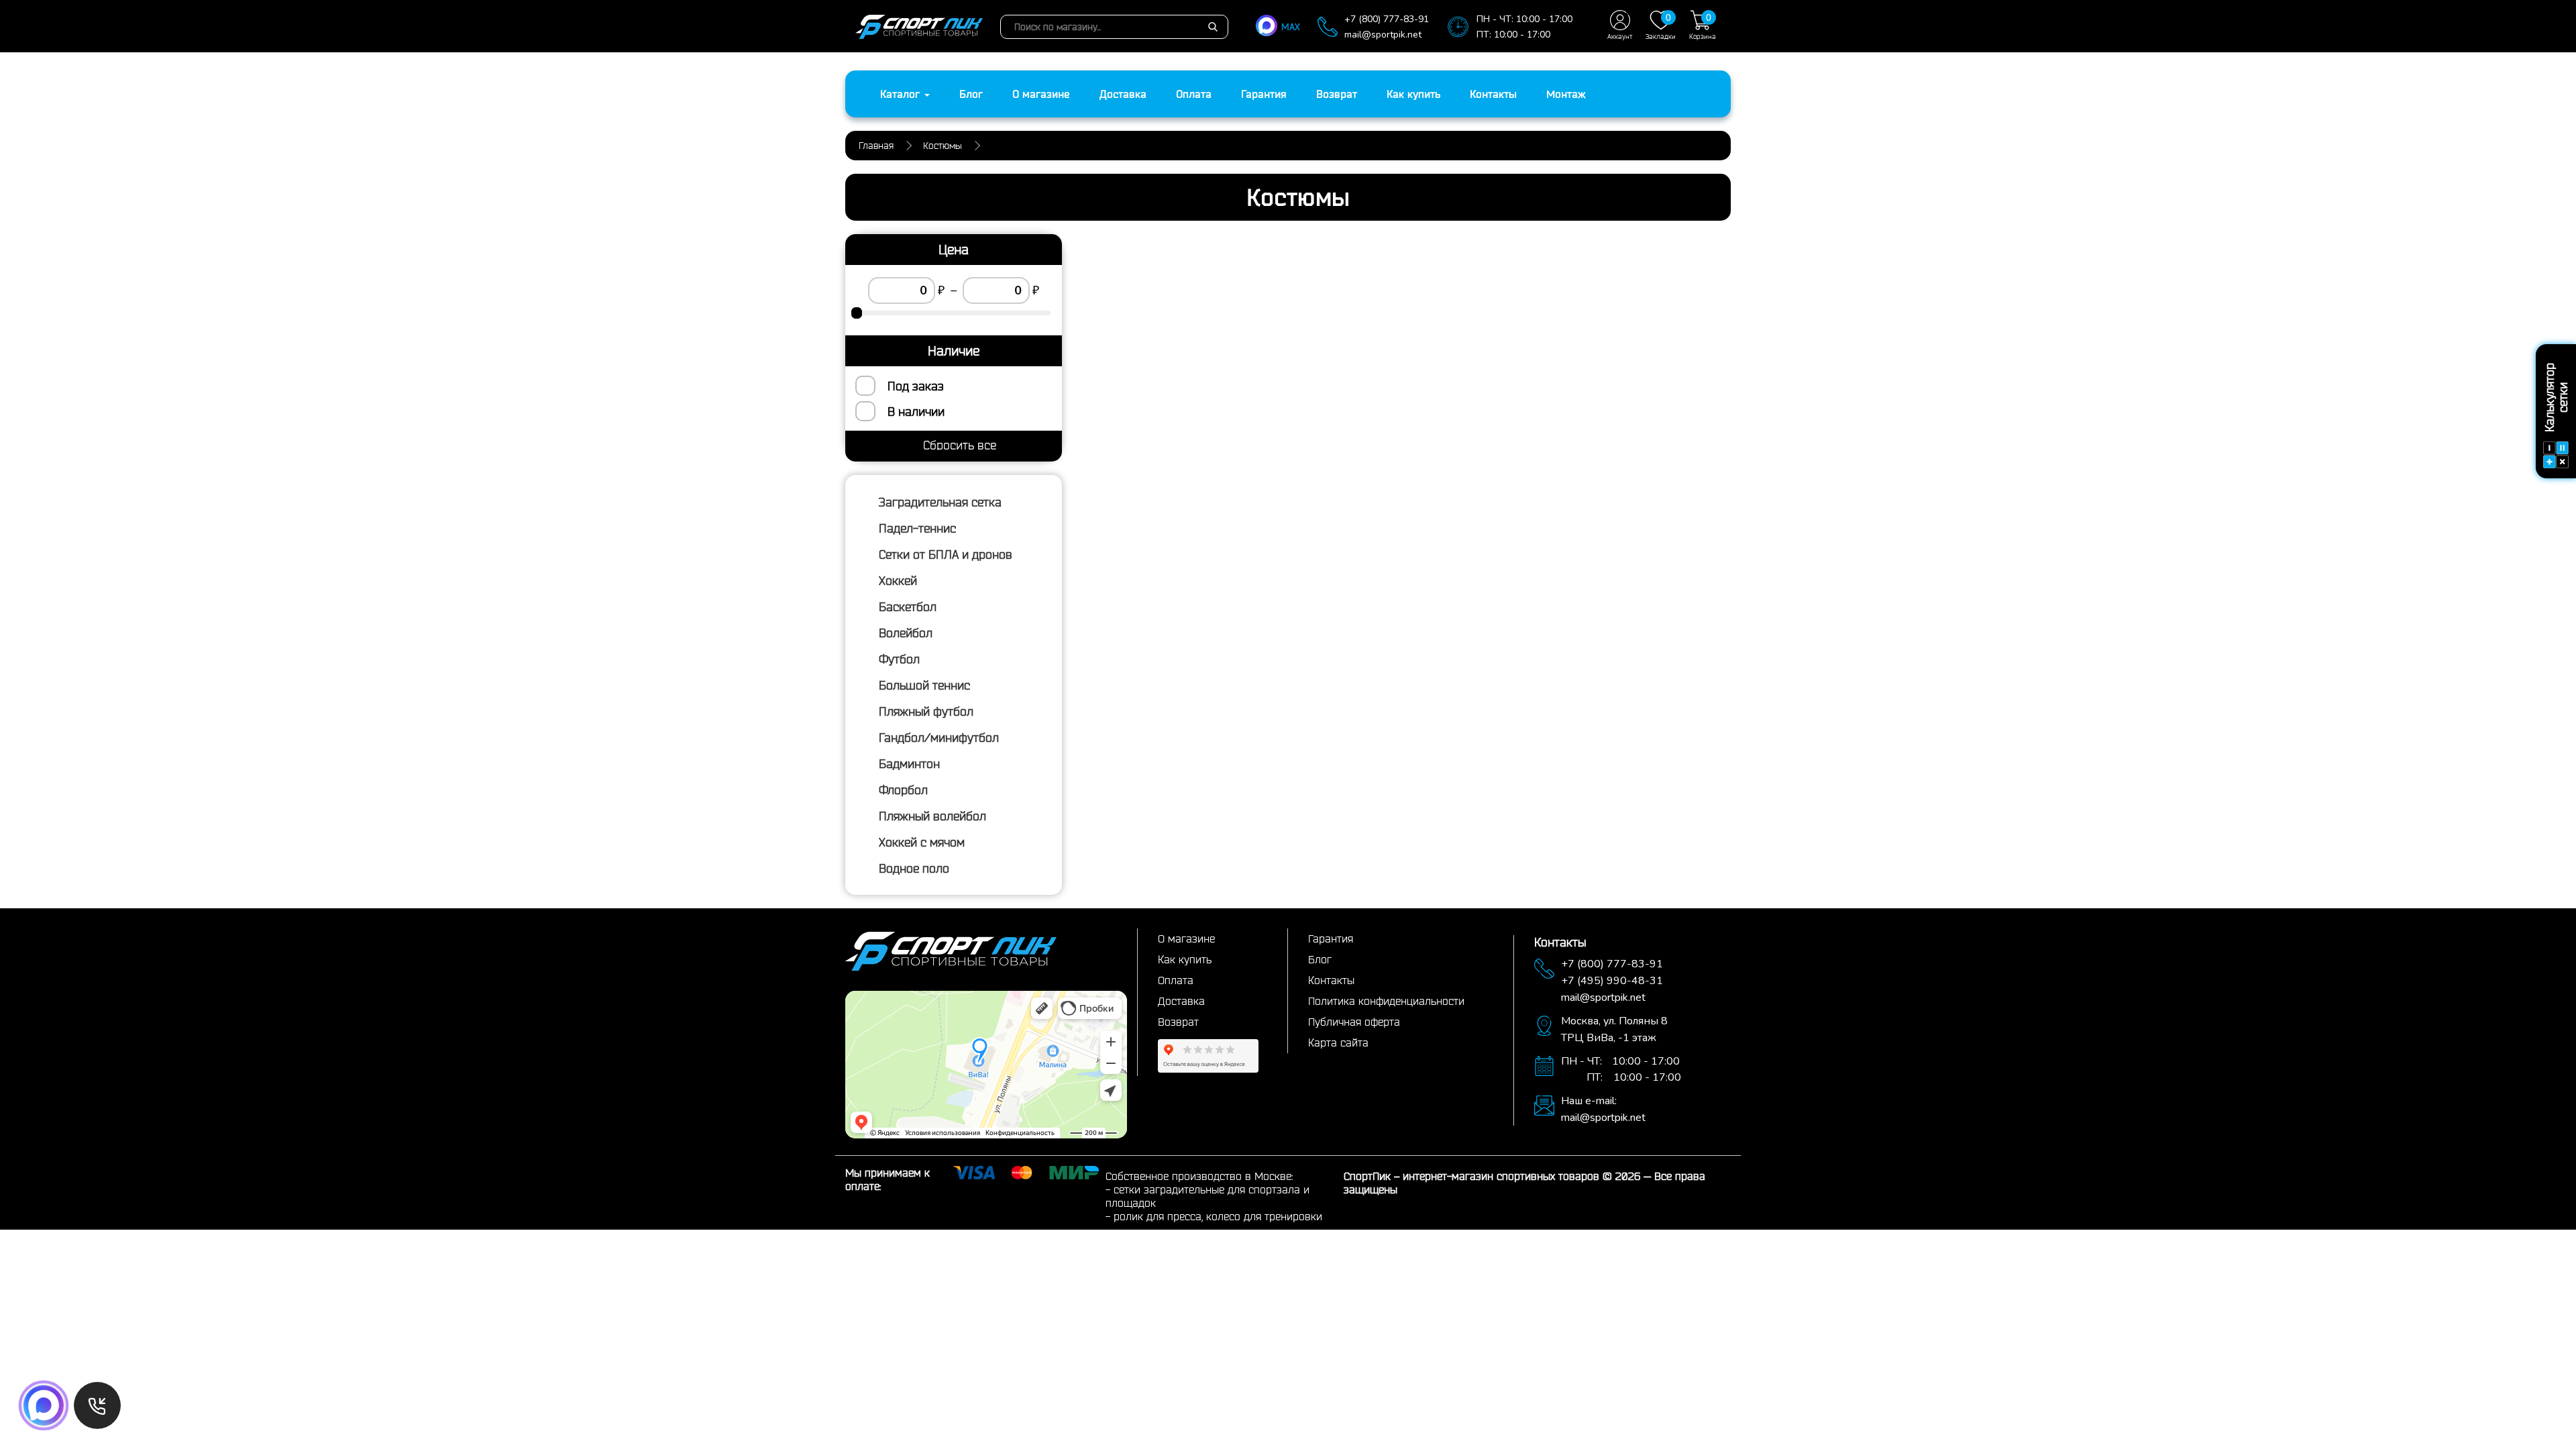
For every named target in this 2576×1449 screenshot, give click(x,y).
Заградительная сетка (940, 502)
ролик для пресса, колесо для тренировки (1218, 1216)
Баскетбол (908, 606)
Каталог (902, 94)
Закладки (1661, 26)
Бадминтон (909, 763)
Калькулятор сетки (2556, 398)
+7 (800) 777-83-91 (1387, 19)
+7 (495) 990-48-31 (1612, 981)
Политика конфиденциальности (1386, 1001)
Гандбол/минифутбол (939, 737)
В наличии (916, 411)
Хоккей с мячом (922, 842)
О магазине (1041, 94)
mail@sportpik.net (1383, 35)
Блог (971, 94)
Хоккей (898, 580)
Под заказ (916, 386)
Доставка (1123, 94)
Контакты (1493, 94)
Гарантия (1264, 94)
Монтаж (1566, 94)
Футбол (899, 659)
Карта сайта (1338, 1042)
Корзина (1703, 26)
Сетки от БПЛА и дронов (946, 554)
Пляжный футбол (926, 711)
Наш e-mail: (1589, 1101)
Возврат (1337, 94)
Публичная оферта (1354, 1022)
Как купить (1413, 94)
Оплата (1194, 94)
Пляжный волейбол (932, 816)
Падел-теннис (917, 528)
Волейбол (906, 633)
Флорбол (903, 790)
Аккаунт (1620, 37)
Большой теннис (924, 685)
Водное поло (914, 868)
